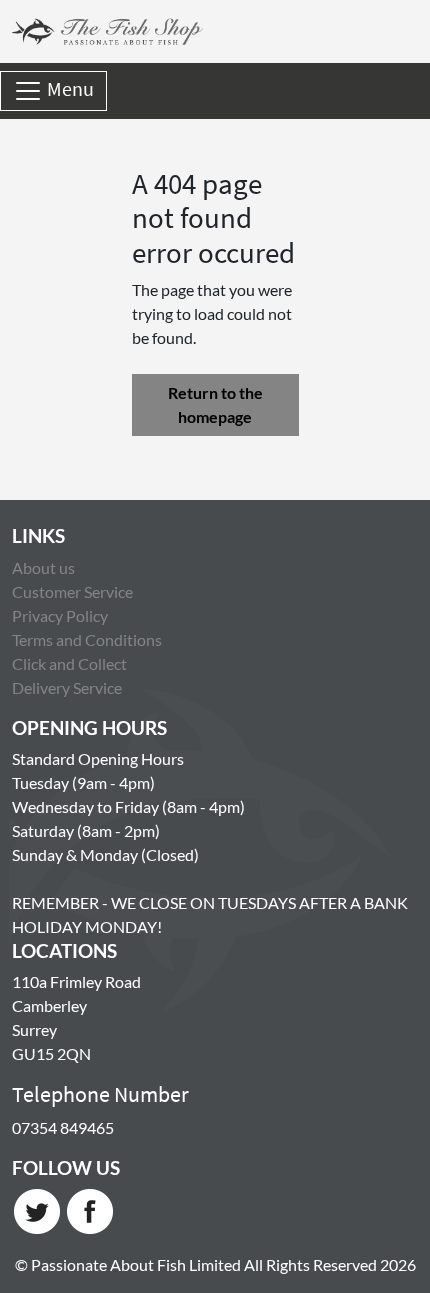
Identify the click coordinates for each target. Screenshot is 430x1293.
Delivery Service (67, 687)
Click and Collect (69, 663)
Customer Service (72, 591)
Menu (68, 88)
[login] (107, 31)
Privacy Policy (60, 615)
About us (43, 567)
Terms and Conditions (87, 639)
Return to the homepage (215, 404)
